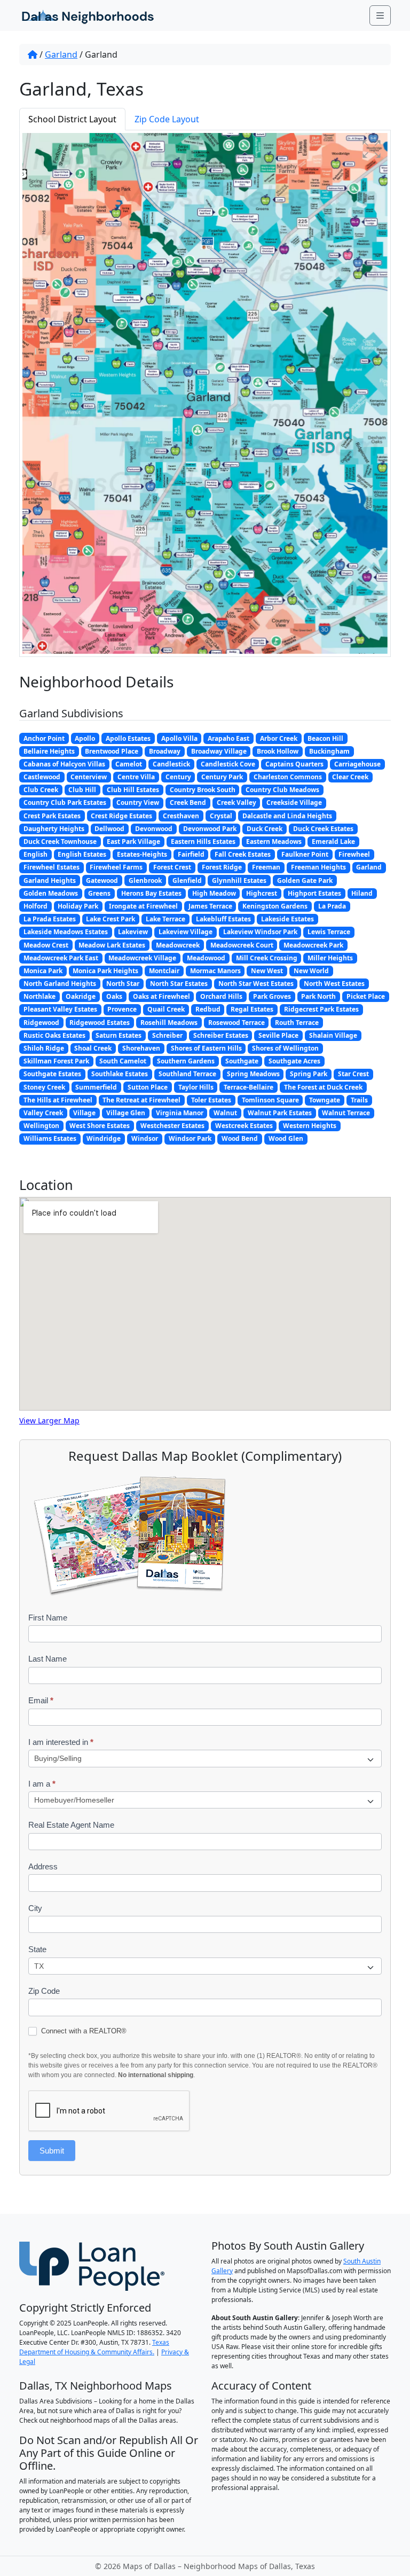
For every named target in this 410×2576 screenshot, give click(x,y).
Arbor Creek (279, 738)
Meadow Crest (46, 945)
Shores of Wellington (285, 1048)
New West (267, 971)
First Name (48, 1618)
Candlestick (171, 764)
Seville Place (278, 1035)
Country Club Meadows (282, 790)
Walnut (225, 1113)
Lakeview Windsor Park (260, 932)
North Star (123, 984)
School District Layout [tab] (72, 119)
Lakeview (133, 932)
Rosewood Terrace (236, 1023)
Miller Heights (330, 958)
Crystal (221, 816)
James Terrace (210, 906)
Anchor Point (44, 738)
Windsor (145, 1138)
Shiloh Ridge (44, 1048)
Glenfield (187, 880)
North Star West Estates (256, 984)
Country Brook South (203, 790)
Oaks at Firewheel (161, 996)
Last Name (48, 1659)
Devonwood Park (210, 829)
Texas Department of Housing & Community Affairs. (94, 2347)
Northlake (40, 996)
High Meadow (214, 893)
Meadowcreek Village (142, 958)
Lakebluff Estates (223, 919)
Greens (99, 893)
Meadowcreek (178, 945)
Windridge (104, 1138)
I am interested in (61, 1742)
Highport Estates (314, 893)
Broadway (165, 751)
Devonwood (154, 829)
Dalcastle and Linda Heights (287, 816)
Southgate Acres (294, 1061)
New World (311, 971)
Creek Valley (236, 802)
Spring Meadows (253, 1074)
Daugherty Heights (54, 829)
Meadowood (206, 958)
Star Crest (353, 1074)
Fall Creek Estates (243, 854)
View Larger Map (49, 1420)
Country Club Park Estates (65, 802)
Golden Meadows (51, 893)
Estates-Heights (142, 854)
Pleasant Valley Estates (60, 1009)
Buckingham (329, 751)
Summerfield (96, 1087)
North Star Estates (179, 984)
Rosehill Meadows (169, 1023)
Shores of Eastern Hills (206, 1048)
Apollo (85, 738)
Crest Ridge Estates (121, 816)
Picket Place (366, 996)
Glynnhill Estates (239, 880)
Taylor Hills (196, 1087)
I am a (42, 1784)
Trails (359, 1100)
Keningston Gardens (275, 906)
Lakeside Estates (287, 919)
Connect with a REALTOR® (83, 2031)
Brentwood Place (112, 751)
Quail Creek (166, 1009)
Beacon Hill (325, 738)
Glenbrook (145, 880)
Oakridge (81, 996)
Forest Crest (172, 867)
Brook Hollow (278, 751)
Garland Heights (50, 880)
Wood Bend (240, 1138)
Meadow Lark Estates (112, 945)
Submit (52, 2151)
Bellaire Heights (49, 751)
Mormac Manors (215, 971)
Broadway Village (219, 751)
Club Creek (41, 790)
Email (41, 1700)
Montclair (164, 971)
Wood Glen (286, 1138)
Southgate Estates (52, 1074)
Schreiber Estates (221, 1035)
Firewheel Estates (52, 867)
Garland (61, 54)
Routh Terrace (297, 1023)
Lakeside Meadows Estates (66, 932)
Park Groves (272, 996)
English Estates (82, 854)
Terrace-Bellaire (249, 1087)
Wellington (41, 1126)
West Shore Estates (100, 1126)
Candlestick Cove (228, 764)
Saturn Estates (119, 1035)
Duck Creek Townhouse (60, 841)
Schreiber (167, 1035)
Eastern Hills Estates (203, 841)
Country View (138, 802)
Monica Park (43, 971)
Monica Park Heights (105, 971)
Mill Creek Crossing (267, 958)
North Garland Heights (60, 984)
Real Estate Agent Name (71, 1825)
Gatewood (102, 880)
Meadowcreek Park (313, 945)
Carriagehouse (357, 764)
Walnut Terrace (346, 1113)
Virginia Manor (180, 1113)
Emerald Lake (333, 841)
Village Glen (126, 1113)
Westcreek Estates (244, 1126)
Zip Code (44, 1991)
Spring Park (309, 1074)
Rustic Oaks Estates (54, 1035)
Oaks (114, 996)
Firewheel (354, 854)
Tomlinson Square (270, 1100)
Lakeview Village (186, 932)
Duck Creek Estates (323, 829)
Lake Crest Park (111, 919)
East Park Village (133, 841)
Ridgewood (41, 1023)
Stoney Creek (44, 1087)
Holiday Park (78, 906)
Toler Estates (211, 1100)
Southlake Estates (120, 1074)
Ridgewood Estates (100, 1023)
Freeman (266, 867)
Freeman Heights (318, 867)
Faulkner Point (305, 854)
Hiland (362, 893)
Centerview (89, 777)
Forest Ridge (222, 867)
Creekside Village (294, 802)
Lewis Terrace (329, 932)
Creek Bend (188, 802)
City (35, 1908)
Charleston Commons (288, 777)
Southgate (242, 1061)
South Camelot (123, 1061)
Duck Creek (265, 829)
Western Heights (310, 1126)
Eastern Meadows (274, 841)
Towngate (325, 1100)
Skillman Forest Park (56, 1061)
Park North (318, 996)
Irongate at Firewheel (143, 906)
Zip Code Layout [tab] (167, 119)
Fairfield (191, 854)
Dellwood (109, 829)
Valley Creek (43, 1113)
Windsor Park (190, 1138)
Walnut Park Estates (280, 1113)
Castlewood (42, 777)
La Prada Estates (50, 919)
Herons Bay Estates (151, 893)
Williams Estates (50, 1138)
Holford (36, 906)
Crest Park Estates (52, 816)
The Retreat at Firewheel (141, 1100)
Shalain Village (333, 1035)
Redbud (208, 1009)
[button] (372, 149)
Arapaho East (228, 738)
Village (84, 1113)
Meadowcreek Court (242, 945)
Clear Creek (350, 777)
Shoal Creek (93, 1048)
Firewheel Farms (116, 867)
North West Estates (334, 984)
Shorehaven (141, 1048)
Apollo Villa (179, 738)
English (36, 854)
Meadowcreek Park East (61, 958)
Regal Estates (252, 1009)
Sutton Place (148, 1087)
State (37, 1949)
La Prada (332, 906)
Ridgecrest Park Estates (321, 1009)
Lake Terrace (165, 919)
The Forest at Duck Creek (323, 1087)
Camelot (129, 764)
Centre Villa (136, 777)
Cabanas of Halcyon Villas (64, 764)
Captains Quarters (294, 764)
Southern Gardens (186, 1061)
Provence (122, 1009)
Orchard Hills (221, 996)
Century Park (222, 777)
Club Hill (82, 790)
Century (178, 777)
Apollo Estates (128, 738)
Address (43, 1866)
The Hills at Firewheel (58, 1100)
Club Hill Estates (133, 790)
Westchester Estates (172, 1126)
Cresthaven (181, 816)
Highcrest (262, 893)
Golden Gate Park (305, 880)
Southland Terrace (187, 1074)
